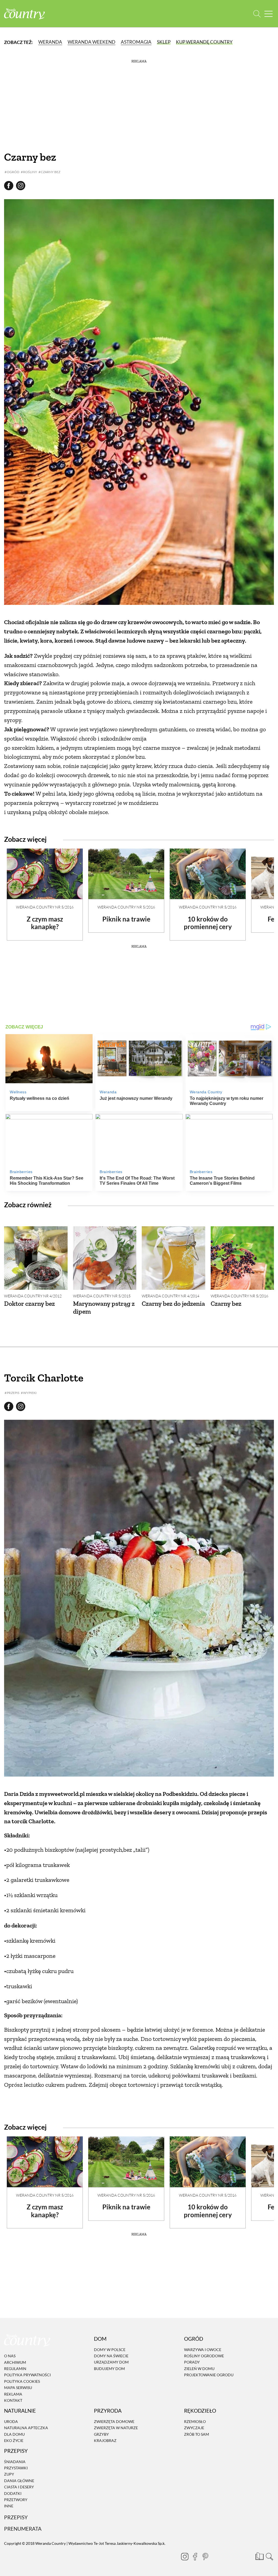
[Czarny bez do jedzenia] (173, 1258)
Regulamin (15, 2369)
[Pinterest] (205, 2556)
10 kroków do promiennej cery (208, 923)
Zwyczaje (194, 2428)
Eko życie (14, 2440)
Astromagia (136, 42)
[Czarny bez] (242, 1258)
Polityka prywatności (27, 2375)
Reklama (13, 2394)
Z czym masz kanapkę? (45, 923)
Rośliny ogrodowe (204, 2356)
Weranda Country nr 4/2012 (33, 1296)
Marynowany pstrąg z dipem (104, 1307)
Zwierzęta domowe (114, 2421)
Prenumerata (23, 2529)
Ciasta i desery (19, 2487)
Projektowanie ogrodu (209, 2375)
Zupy (9, 2474)
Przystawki (16, 2468)
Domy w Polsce (110, 2350)
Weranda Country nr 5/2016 (45, 907)
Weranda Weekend (91, 42)
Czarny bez (226, 1303)
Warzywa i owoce (203, 2350)
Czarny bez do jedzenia (173, 1303)
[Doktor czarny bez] (36, 1258)
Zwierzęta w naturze (116, 2428)
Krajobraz (105, 2440)
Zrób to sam (197, 2434)
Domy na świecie (111, 2356)
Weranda (50, 42)
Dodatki (13, 2493)
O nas (10, 2356)
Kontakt (13, 2400)
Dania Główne (19, 2481)
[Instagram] (185, 2556)
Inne (9, 2506)
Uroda (11, 2421)
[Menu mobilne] (268, 14)
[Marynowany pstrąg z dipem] (105, 1258)
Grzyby (101, 2434)
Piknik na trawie (126, 919)
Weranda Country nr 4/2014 (170, 1296)
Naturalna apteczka (26, 2428)
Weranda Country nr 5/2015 (102, 1296)
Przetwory (16, 2500)
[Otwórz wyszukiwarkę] (257, 14)
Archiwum (15, 2362)
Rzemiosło (195, 2421)
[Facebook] (195, 2556)
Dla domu (14, 2434)
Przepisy (16, 2517)
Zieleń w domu (199, 2369)
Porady (192, 2362)
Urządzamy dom (111, 2362)
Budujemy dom (109, 2369)
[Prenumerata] (259, 2556)
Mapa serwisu (18, 2388)
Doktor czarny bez (29, 1303)
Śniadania (15, 2462)
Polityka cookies (22, 2381)
